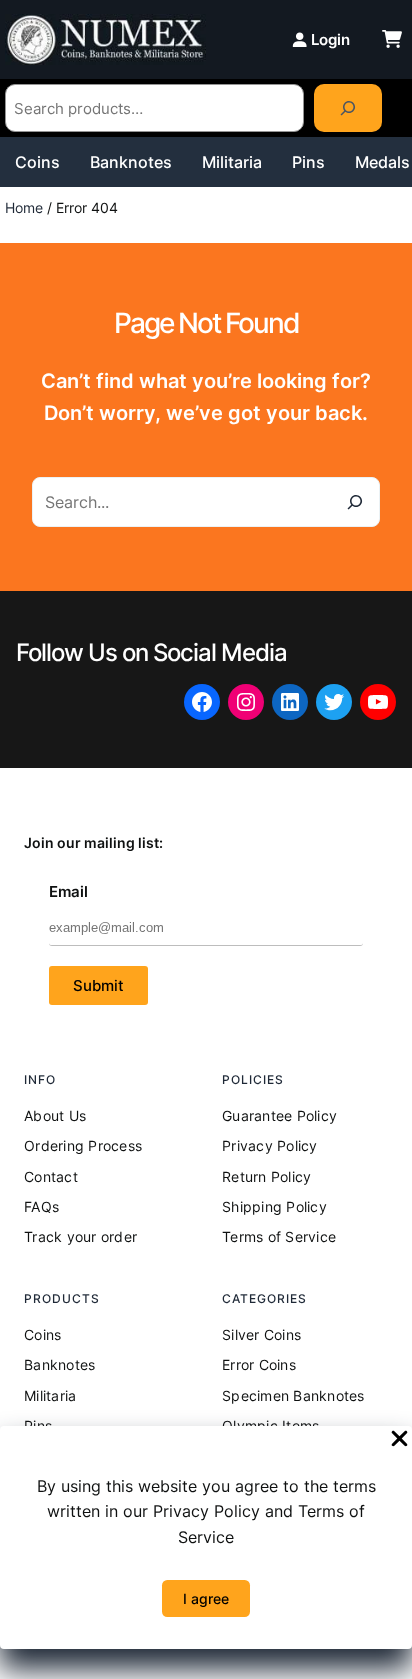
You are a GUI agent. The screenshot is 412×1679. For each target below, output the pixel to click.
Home (24, 207)
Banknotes (131, 162)
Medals (382, 162)
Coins (37, 162)
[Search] (348, 108)
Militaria (232, 162)
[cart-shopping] (392, 39)
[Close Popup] (399, 1440)
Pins (308, 162)
